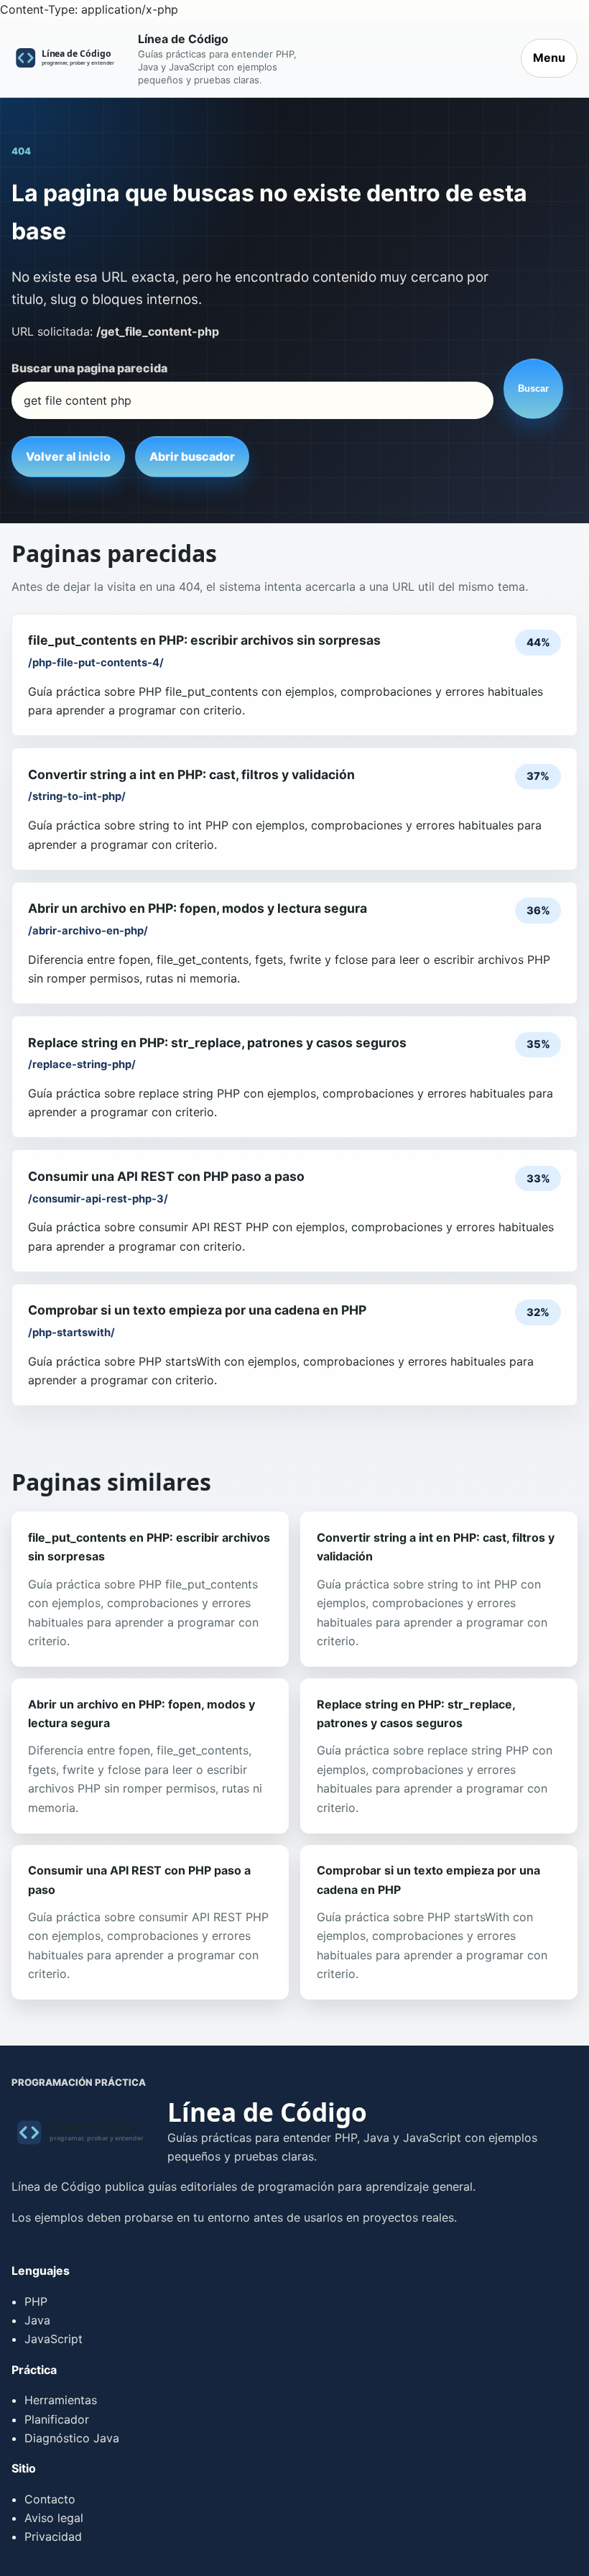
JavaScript (54, 2339)
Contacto (50, 2499)
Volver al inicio (68, 456)
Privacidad (53, 2536)
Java (37, 2320)
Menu (549, 57)
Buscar (533, 388)
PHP (36, 2301)
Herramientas (61, 2400)
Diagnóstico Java (72, 2438)
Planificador (57, 2419)
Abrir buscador (192, 456)
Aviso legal (54, 2518)
